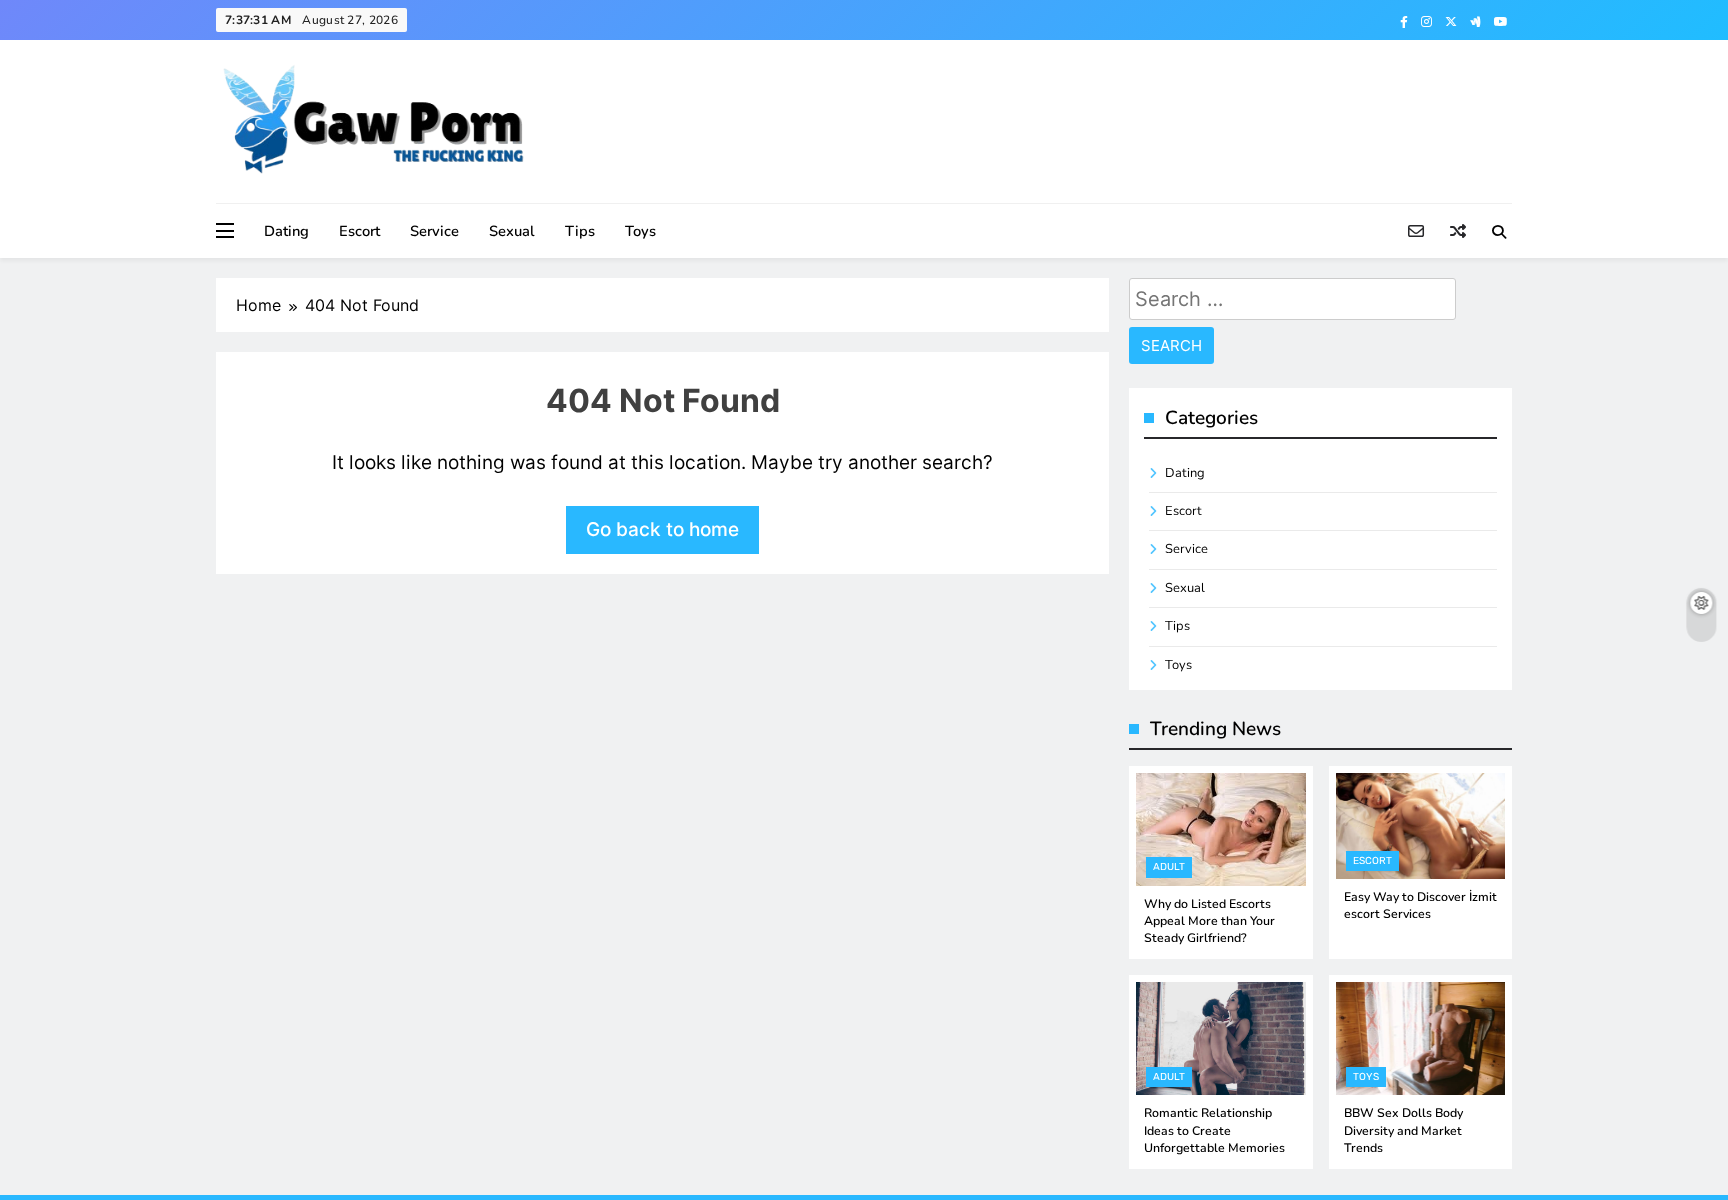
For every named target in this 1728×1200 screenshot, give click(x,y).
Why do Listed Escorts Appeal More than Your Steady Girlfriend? (1209, 921)
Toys (640, 231)
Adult (1169, 867)
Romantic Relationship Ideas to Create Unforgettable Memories (1214, 1130)
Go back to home (662, 529)
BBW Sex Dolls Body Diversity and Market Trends (1403, 1130)
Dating (286, 231)
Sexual (512, 231)
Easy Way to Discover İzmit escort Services (1420, 905)
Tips (580, 231)
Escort (359, 231)
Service (434, 231)
